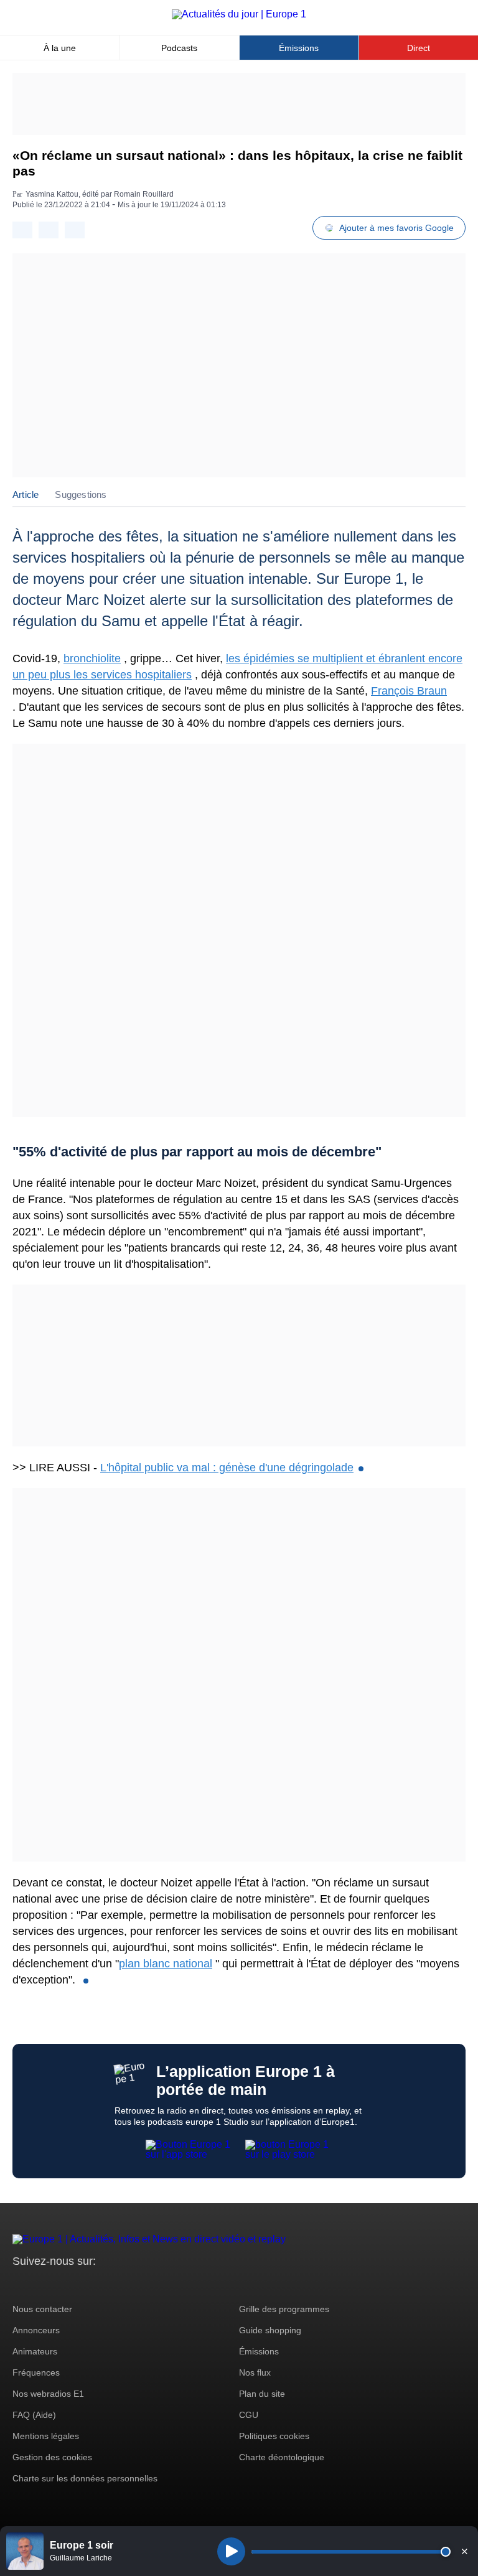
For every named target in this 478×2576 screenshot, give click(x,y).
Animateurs (35, 2351)
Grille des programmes (284, 2309)
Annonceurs (36, 2330)
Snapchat (105, 2284)
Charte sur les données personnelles (85, 2478)
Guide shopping (270, 2330)
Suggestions (81, 494)
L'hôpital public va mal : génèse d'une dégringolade (227, 1468)
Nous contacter (42, 2309)
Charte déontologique (282, 2457)
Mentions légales (46, 2436)
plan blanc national (166, 1964)
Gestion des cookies (52, 2457)
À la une (60, 48)
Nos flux (255, 2372)
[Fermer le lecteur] (464, 2551)
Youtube (84, 2284)
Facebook (63, 2284)
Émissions (299, 48)
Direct (419, 48)
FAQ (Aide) (34, 2415)
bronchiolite (92, 658)
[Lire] (231, 2551)
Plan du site (262, 2394)
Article (26, 494)
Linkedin (126, 2284)
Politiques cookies (274, 2436)
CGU (249, 2415)
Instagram (41, 2284)
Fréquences (36, 2372)
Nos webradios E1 (48, 2394)
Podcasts (179, 48)
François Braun (409, 691)
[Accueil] (239, 14)
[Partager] (22, 230)
